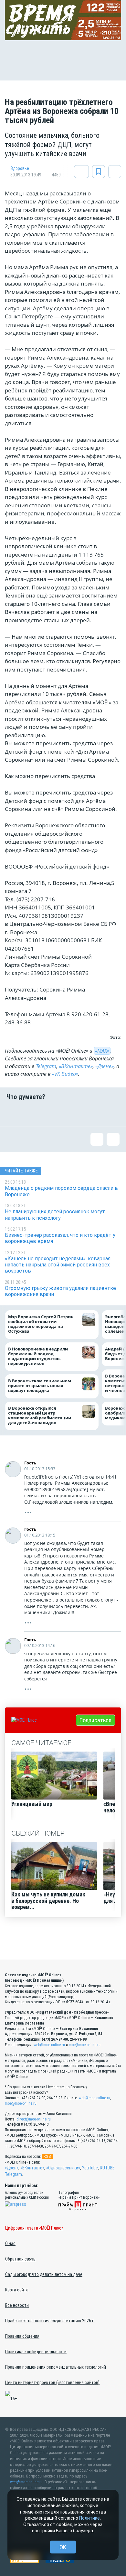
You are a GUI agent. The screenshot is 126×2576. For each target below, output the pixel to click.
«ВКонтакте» (76, 1066)
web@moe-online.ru (49, 2045)
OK (63, 2547)
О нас (10, 2243)
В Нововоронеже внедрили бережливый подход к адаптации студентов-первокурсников (38, 1356)
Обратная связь (20, 2259)
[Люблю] (53, 1113)
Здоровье (20, 168)
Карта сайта (17, 2290)
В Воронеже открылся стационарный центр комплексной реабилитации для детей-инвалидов (40, 1415)
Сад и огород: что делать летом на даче (44, 2274)
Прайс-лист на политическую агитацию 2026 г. (50, 2321)
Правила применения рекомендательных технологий (56, 2367)
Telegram (46, 1066)
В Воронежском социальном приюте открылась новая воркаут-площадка (40, 1386)
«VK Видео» (65, 1074)
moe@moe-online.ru (85, 2045)
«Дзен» (12, 2168)
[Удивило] (73, 1113)
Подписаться (95, 1720)
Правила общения (22, 2336)
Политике (89, 2518)
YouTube (90, 2168)
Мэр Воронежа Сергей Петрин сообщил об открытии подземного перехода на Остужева (41, 1324)
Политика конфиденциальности (36, 2352)
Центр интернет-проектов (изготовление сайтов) (52, 2383)
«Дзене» (105, 1066)
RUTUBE (107, 2168)
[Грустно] (93, 1113)
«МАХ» (102, 1051)
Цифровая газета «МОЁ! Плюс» (34, 2228)
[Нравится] (13, 1113)
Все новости (17, 2305)
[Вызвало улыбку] (33, 1113)
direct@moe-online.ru (34, 2119)
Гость (30, 1463)
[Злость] (113, 1113)
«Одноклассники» (63, 2168)
